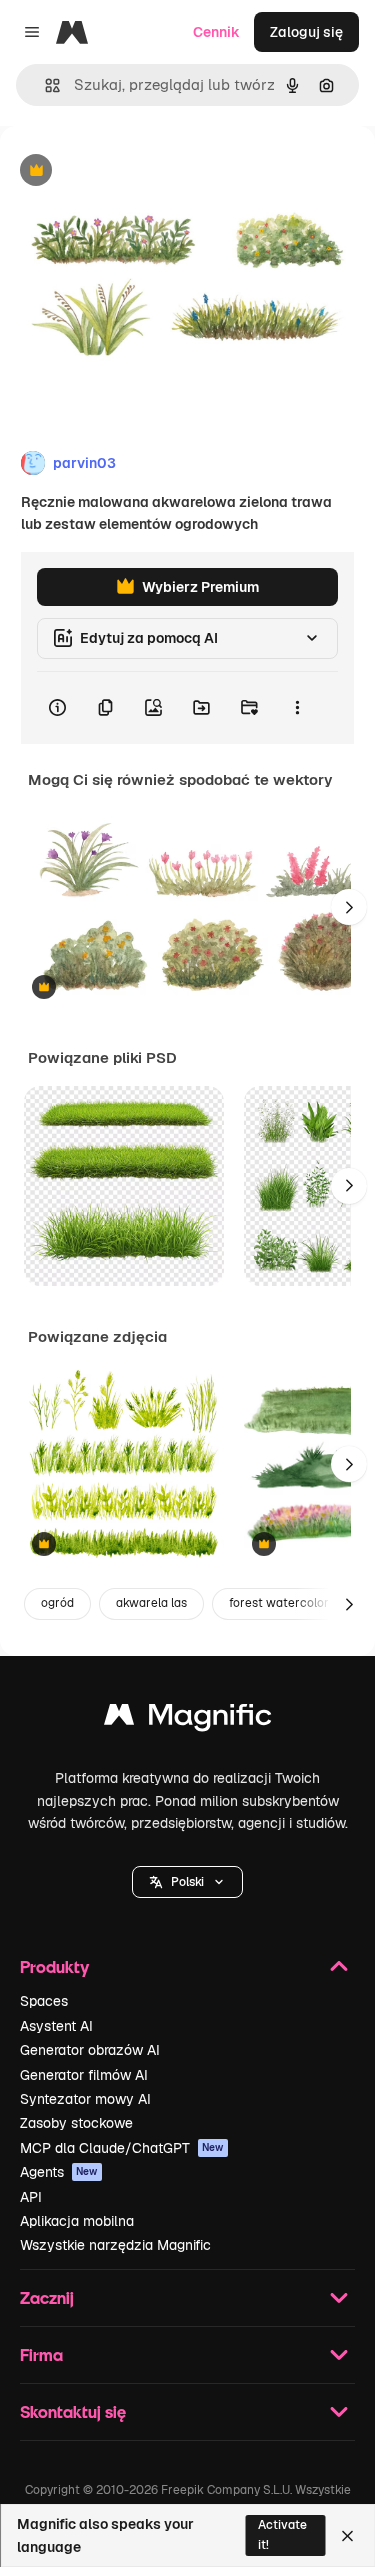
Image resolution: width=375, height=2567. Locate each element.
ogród (57, 1603)
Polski (187, 1882)
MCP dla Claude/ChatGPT (122, 2148)
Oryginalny (138, 171)
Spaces (44, 2001)
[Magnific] (188, 1719)
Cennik (216, 32)
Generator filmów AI (84, 2075)
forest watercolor (279, 1603)
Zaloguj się (306, 32)
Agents (59, 2172)
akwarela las (151, 1603)
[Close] (347, 2536)
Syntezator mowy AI (85, 2099)
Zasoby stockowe (76, 2123)
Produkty (54, 1966)
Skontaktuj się (73, 2411)
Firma (41, 2354)
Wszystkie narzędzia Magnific (115, 2245)
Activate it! (282, 2534)
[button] (187, 1882)
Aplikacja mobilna (77, 2221)
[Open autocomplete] (44, 85)
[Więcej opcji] (297, 708)
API (31, 2197)
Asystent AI (56, 2026)
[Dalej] (349, 907)
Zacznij (47, 2297)
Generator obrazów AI (90, 2050)
